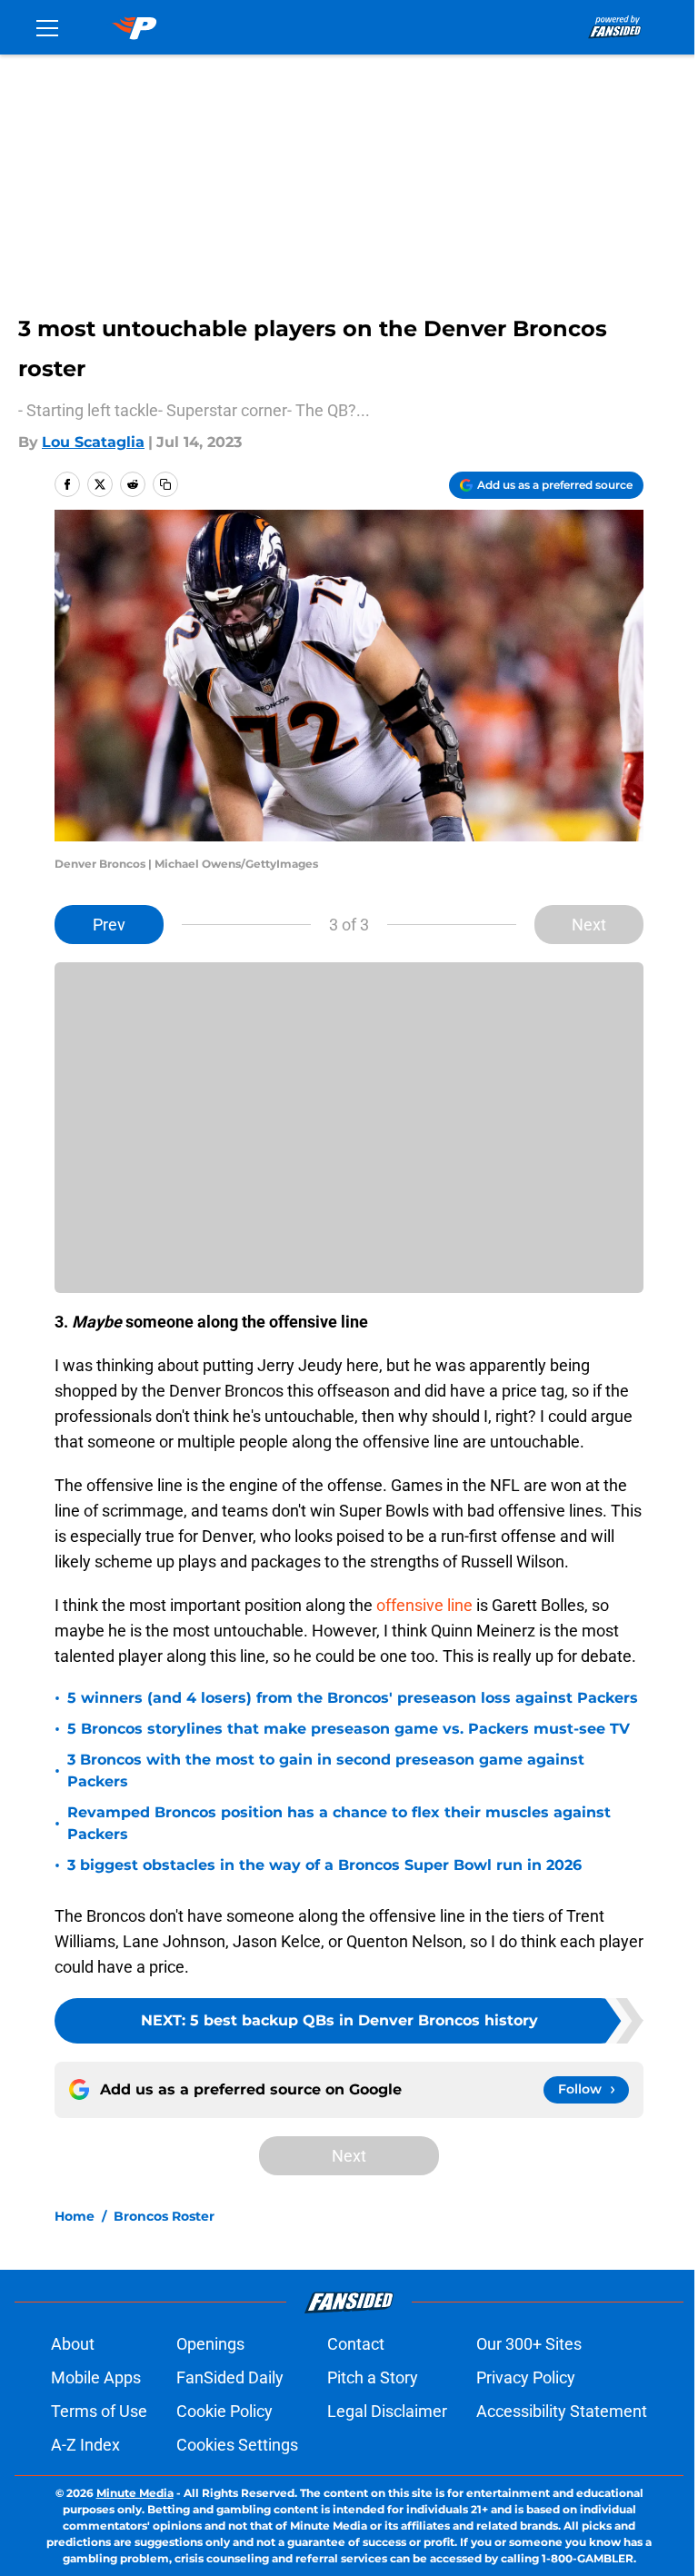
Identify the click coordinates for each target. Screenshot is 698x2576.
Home (75, 2216)
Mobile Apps (96, 2377)
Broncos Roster (164, 2216)
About (73, 2344)
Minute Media (135, 2493)
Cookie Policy (224, 2411)
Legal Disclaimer (387, 2411)
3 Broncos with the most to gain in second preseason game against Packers (326, 1770)
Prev (109, 925)
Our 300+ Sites (529, 2344)
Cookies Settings (237, 2445)
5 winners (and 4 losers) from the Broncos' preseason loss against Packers (353, 1698)
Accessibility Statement (562, 2411)
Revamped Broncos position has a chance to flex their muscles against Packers (339, 1823)
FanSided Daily (230, 2377)
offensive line (424, 1605)
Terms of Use (99, 2411)
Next (589, 925)
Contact (356, 2344)
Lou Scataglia (93, 442)
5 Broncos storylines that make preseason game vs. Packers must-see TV (349, 1729)
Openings (210, 2344)
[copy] (165, 484)
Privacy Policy (526, 2377)
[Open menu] (47, 27)
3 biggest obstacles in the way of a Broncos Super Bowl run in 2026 (324, 1865)
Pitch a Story (373, 2377)
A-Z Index (85, 2445)
